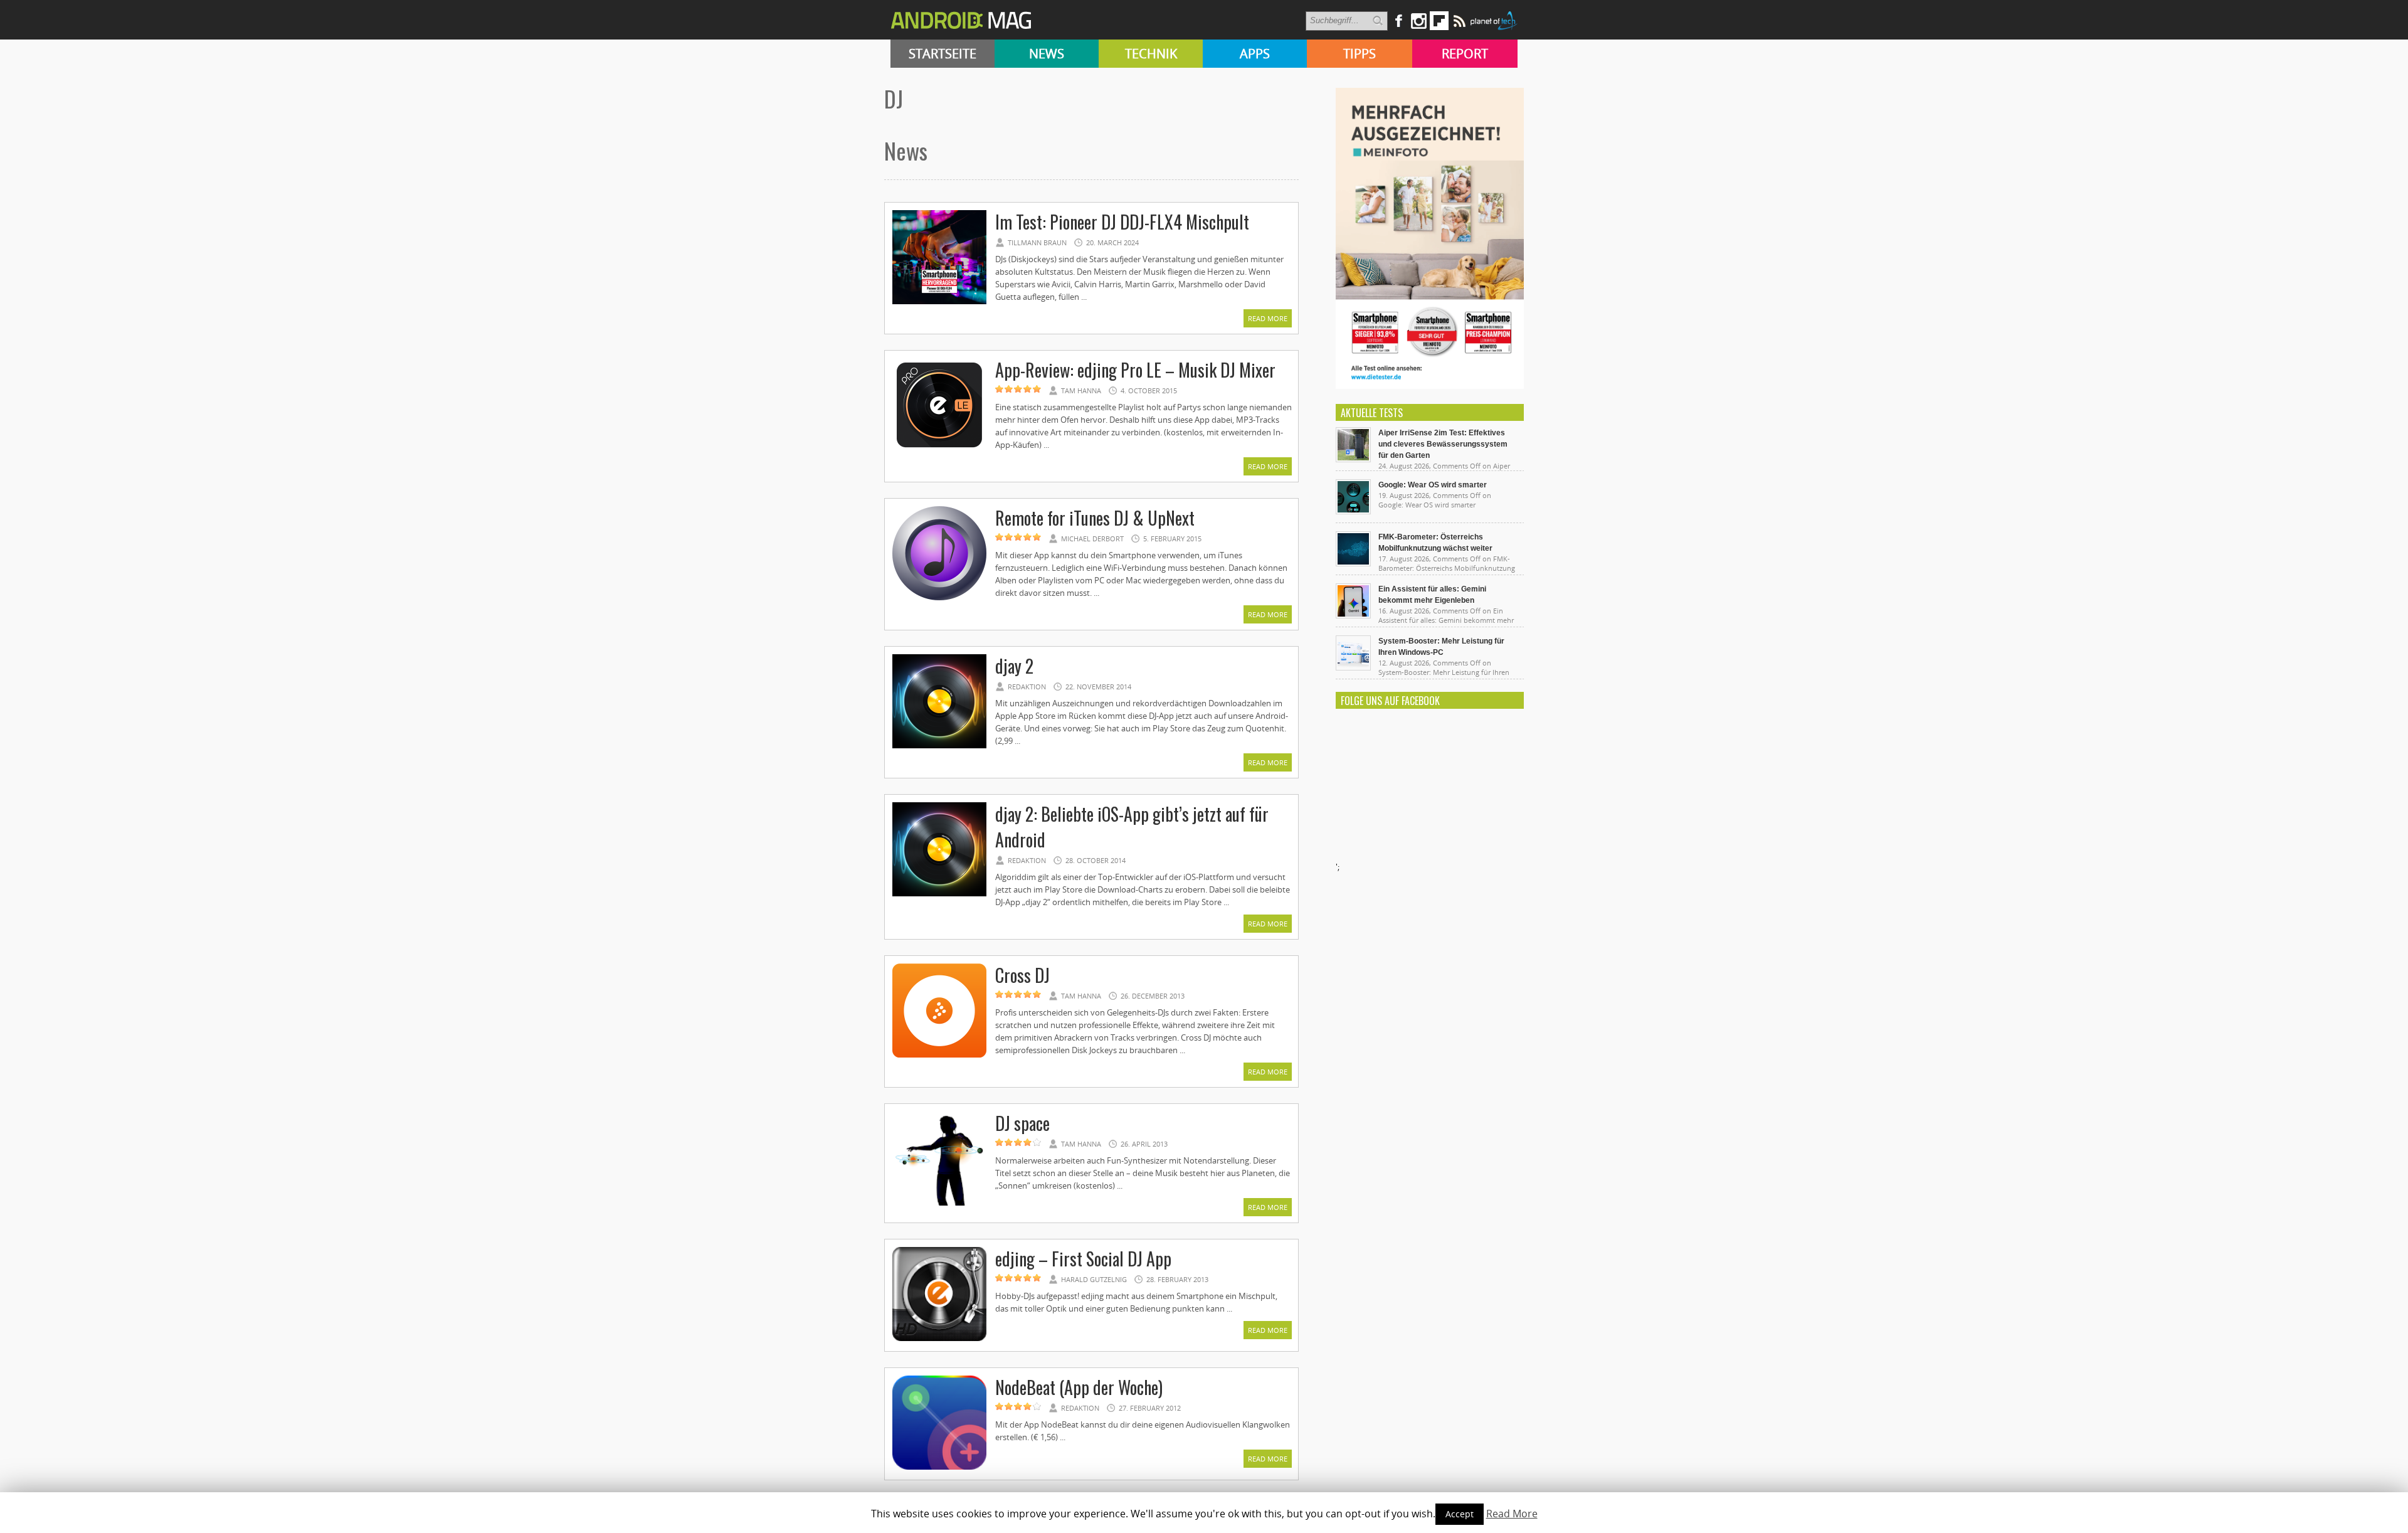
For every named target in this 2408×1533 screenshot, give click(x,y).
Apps (1255, 54)
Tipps (1360, 54)
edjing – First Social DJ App (1083, 1259)
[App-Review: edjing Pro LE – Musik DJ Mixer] (939, 450)
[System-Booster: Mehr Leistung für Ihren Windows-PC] (1353, 667)
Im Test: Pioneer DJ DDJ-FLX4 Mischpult (1122, 222)
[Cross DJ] (939, 1056)
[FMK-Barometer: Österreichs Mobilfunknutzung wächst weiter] (1353, 563)
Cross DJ (1022, 975)
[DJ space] (939, 1204)
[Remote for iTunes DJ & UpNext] (939, 598)
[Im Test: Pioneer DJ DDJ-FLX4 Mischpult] (939, 302)
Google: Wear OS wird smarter (1433, 485)
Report (1465, 54)
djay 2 (1014, 666)
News (1047, 54)
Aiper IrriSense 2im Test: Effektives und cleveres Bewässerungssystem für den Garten (1443, 444)
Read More (1268, 318)
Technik (1151, 54)
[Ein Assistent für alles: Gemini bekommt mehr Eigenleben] (1353, 615)
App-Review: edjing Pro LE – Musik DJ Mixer (1135, 370)
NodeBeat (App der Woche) (1079, 1387)
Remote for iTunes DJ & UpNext (1095, 518)
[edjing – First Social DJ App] (939, 1339)
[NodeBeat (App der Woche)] (939, 1468)
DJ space (1022, 1123)
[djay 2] (939, 746)
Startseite (943, 54)
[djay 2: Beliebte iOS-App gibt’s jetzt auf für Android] (939, 894)
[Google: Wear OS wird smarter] (1353, 511)
